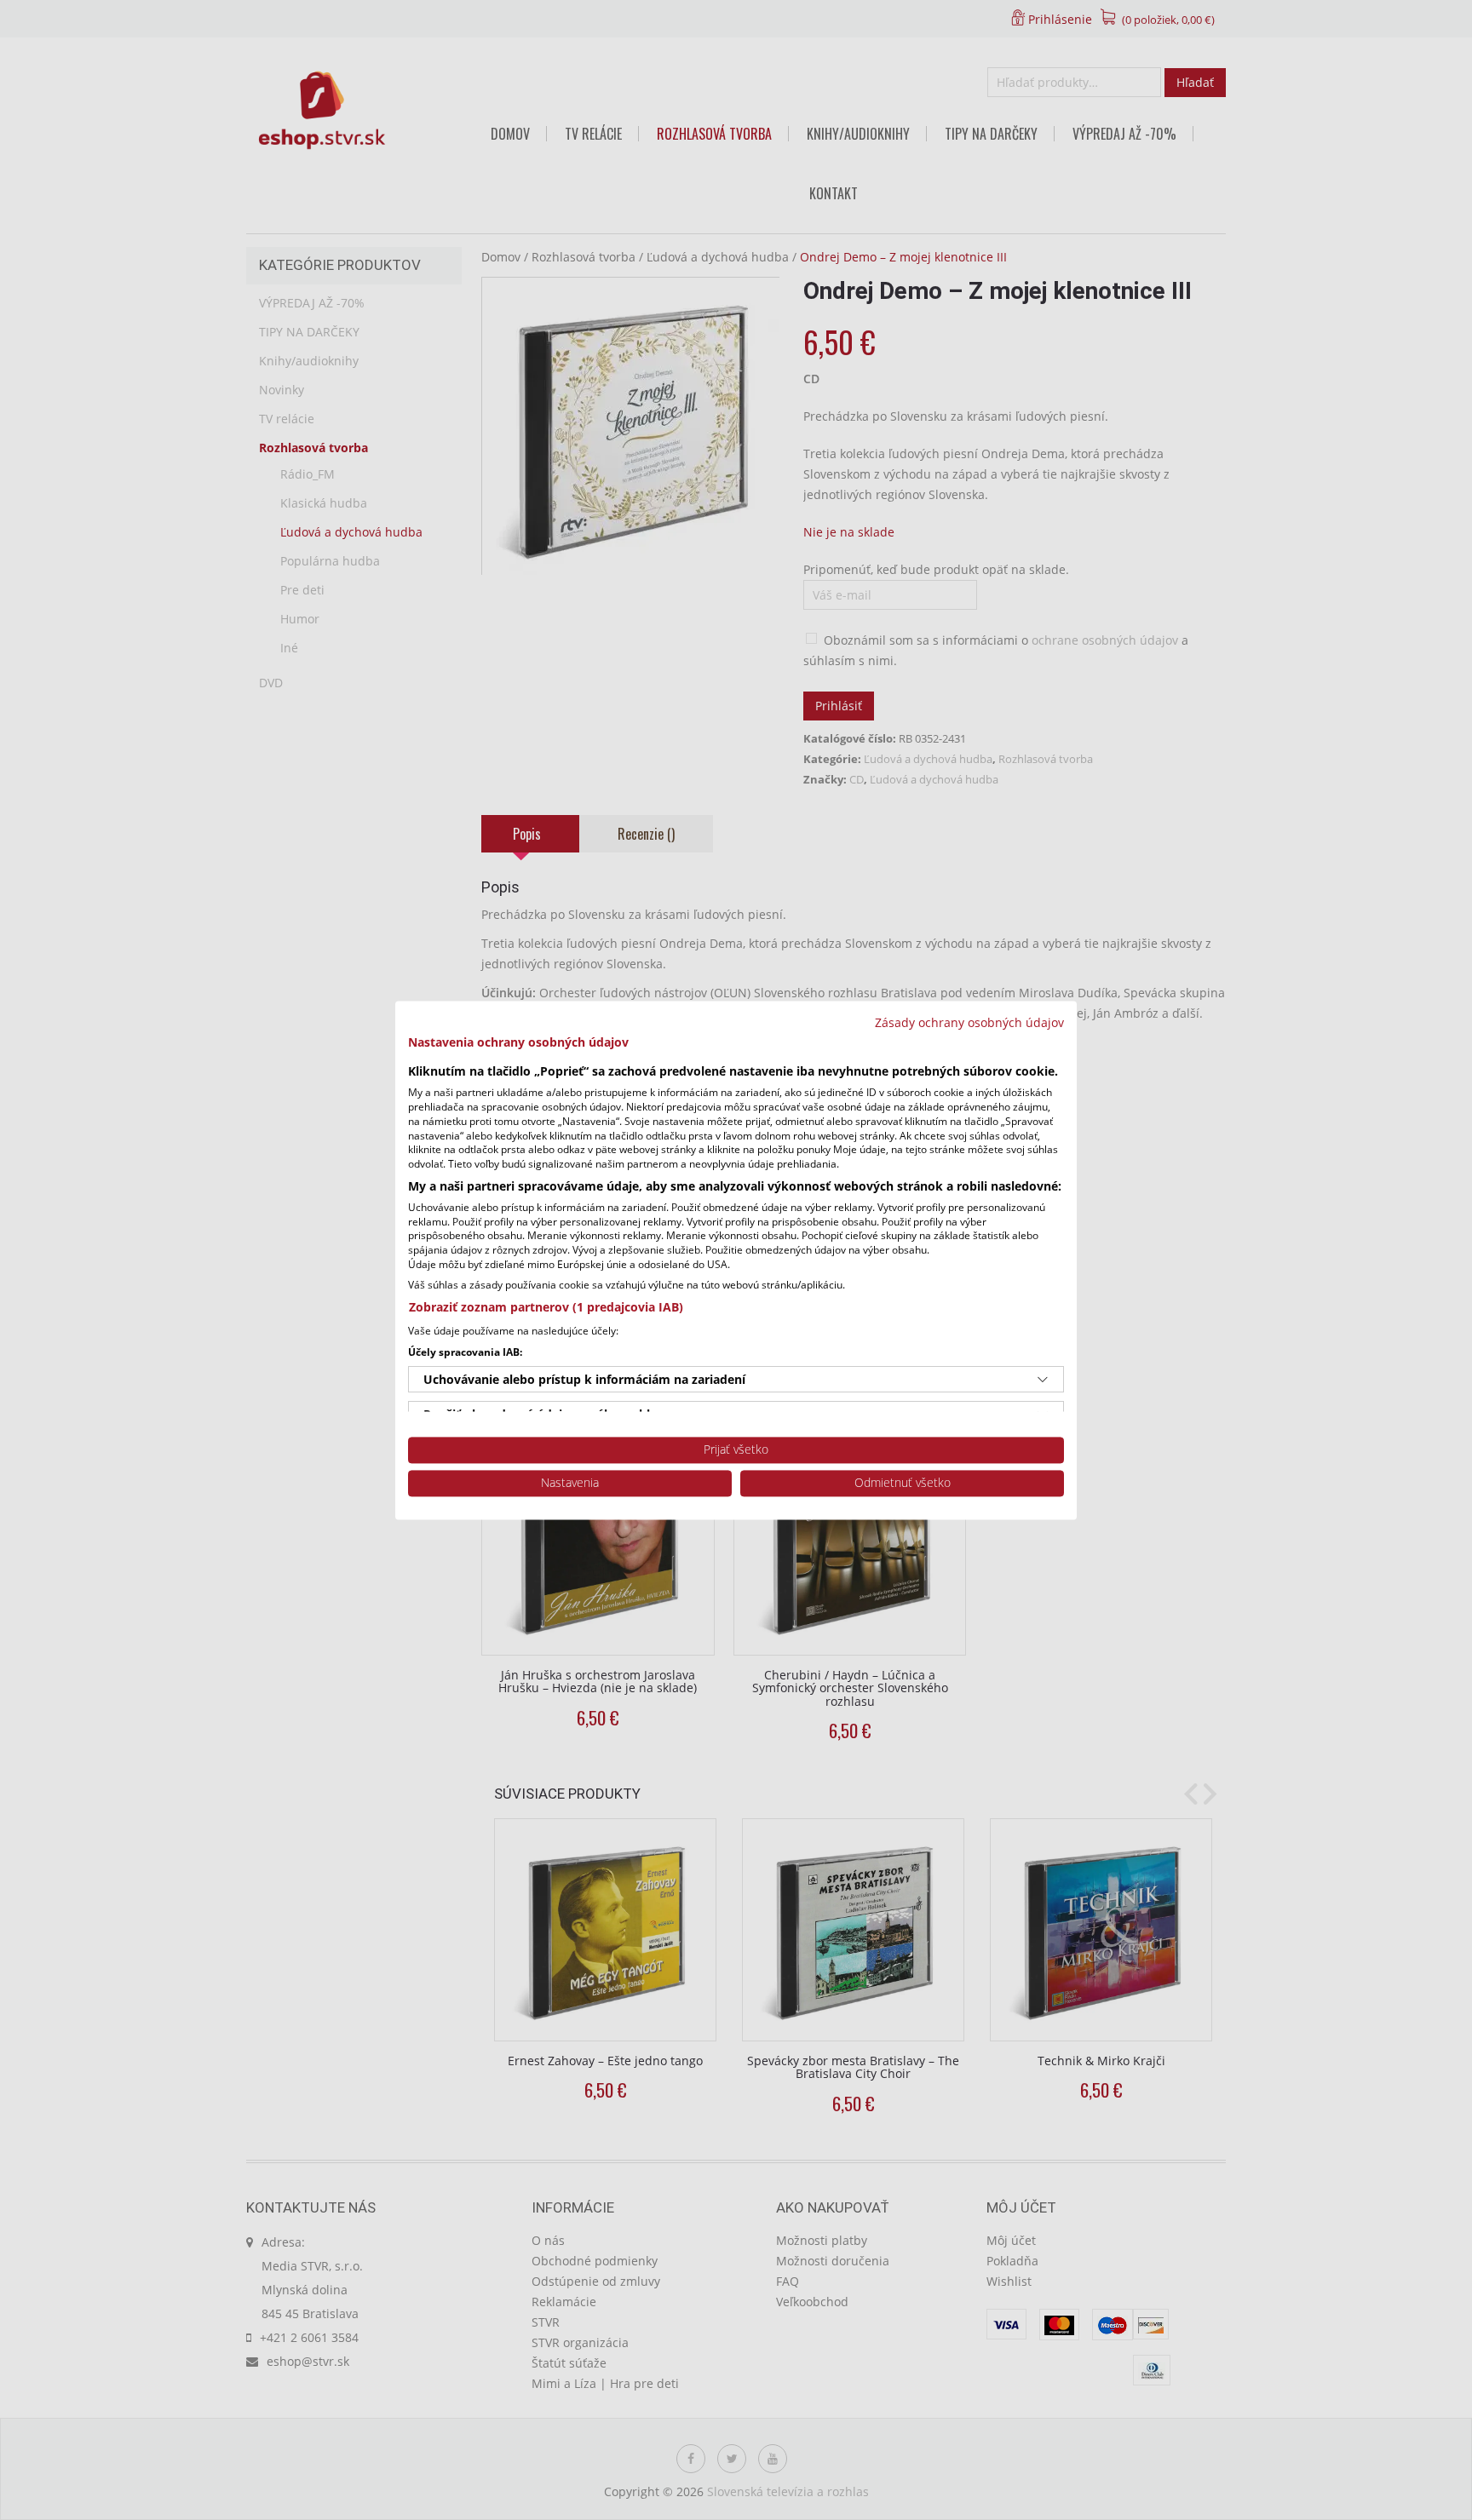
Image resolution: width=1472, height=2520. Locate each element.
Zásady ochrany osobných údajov (969, 1022)
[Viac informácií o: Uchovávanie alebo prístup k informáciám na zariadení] (1043, 1380)
